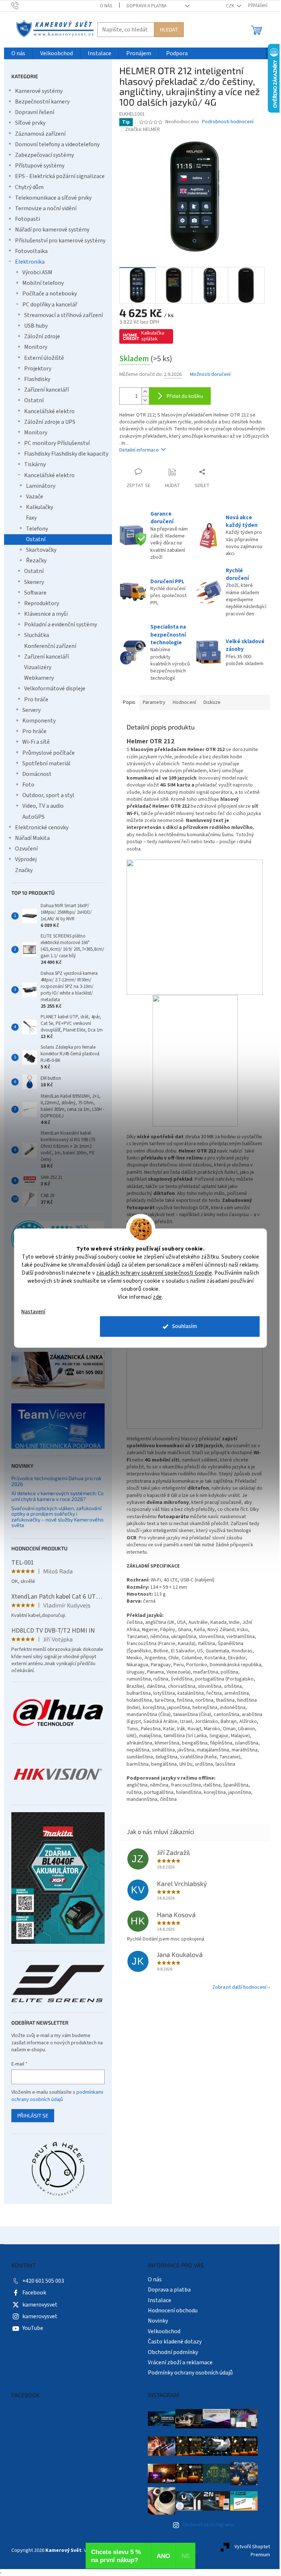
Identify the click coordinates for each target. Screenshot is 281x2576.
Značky (24, 870)
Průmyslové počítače (48, 753)
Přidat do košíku (185, 396)
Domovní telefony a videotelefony (57, 144)
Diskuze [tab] (212, 702)
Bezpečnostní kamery (42, 102)
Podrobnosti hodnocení (228, 122)
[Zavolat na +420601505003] (22, 5)
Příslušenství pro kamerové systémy (60, 241)
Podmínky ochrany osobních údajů (190, 2373)
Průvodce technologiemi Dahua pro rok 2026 (56, 1481)
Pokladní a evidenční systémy (61, 625)
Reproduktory (42, 603)
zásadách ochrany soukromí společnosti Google (154, 1273)
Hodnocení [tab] (184, 702)
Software (35, 593)
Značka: (143, 129)
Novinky (158, 2321)
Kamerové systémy (39, 91)
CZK (231, 6)
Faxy (31, 518)
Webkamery (39, 678)
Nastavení (33, 1311)
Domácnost (37, 774)
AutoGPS (33, 817)
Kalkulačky (40, 507)
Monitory (36, 347)
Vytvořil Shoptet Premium (252, 2551)
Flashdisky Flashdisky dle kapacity (66, 454)
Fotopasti (27, 219)
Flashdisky (37, 379)
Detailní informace (139, 450)
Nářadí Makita (32, 838)
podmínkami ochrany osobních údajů (57, 2096)
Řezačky (36, 561)
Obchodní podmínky (173, 2352)
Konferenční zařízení (50, 646)
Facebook (34, 2293)
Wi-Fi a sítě (36, 742)
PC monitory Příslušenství (57, 443)
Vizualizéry (38, 667)
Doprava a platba (147, 6)
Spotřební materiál (46, 763)
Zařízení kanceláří (46, 390)
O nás (106, 6)
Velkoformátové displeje (55, 689)
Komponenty (39, 721)
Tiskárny (35, 464)
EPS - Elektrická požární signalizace (60, 176)
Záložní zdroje (42, 336)
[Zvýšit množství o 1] (145, 392)
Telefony (37, 529)
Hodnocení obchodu (173, 2311)
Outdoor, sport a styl (48, 795)
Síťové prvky (30, 123)
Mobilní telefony (43, 283)
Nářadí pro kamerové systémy (52, 230)
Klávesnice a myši (46, 614)
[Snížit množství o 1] (145, 400)
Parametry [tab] (154, 702)
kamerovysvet (40, 2305)
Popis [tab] (129, 702)
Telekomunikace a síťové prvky (53, 198)
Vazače (35, 497)
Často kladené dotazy (175, 2342)
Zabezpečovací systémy (44, 155)
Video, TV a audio (43, 806)
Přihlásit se (33, 2115)
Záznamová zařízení (40, 134)
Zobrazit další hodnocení (239, 1987)
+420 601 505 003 (43, 2281)
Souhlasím (185, 1326)
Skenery (34, 582)
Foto (28, 785)
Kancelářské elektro (49, 411)
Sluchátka (37, 635)
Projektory (38, 369)
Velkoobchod (164, 2331)
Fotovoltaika (31, 251)
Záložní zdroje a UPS (50, 422)
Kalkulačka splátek (153, 336)
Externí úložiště (44, 358)
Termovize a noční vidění (46, 208)
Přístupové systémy (40, 166)
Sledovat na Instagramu (208, 2525)
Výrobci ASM (37, 272)
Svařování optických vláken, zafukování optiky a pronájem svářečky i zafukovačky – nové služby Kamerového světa (57, 1517)
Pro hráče (36, 699)
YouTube (33, 2328)
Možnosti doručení (210, 375)
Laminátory (41, 486)
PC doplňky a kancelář (50, 305)
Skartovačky (41, 550)
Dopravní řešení (35, 112)
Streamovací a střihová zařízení (63, 315)
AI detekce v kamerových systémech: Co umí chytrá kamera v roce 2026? (57, 1496)
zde (158, 1297)
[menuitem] (18, 54)
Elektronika (30, 262)
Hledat (169, 29)
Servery (31, 710)
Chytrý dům (29, 187)
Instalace (160, 2300)
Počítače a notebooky (50, 294)
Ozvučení (26, 849)
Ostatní (34, 400)
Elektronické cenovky (42, 827)
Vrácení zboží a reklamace (180, 2362)
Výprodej (26, 859)
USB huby (36, 326)
